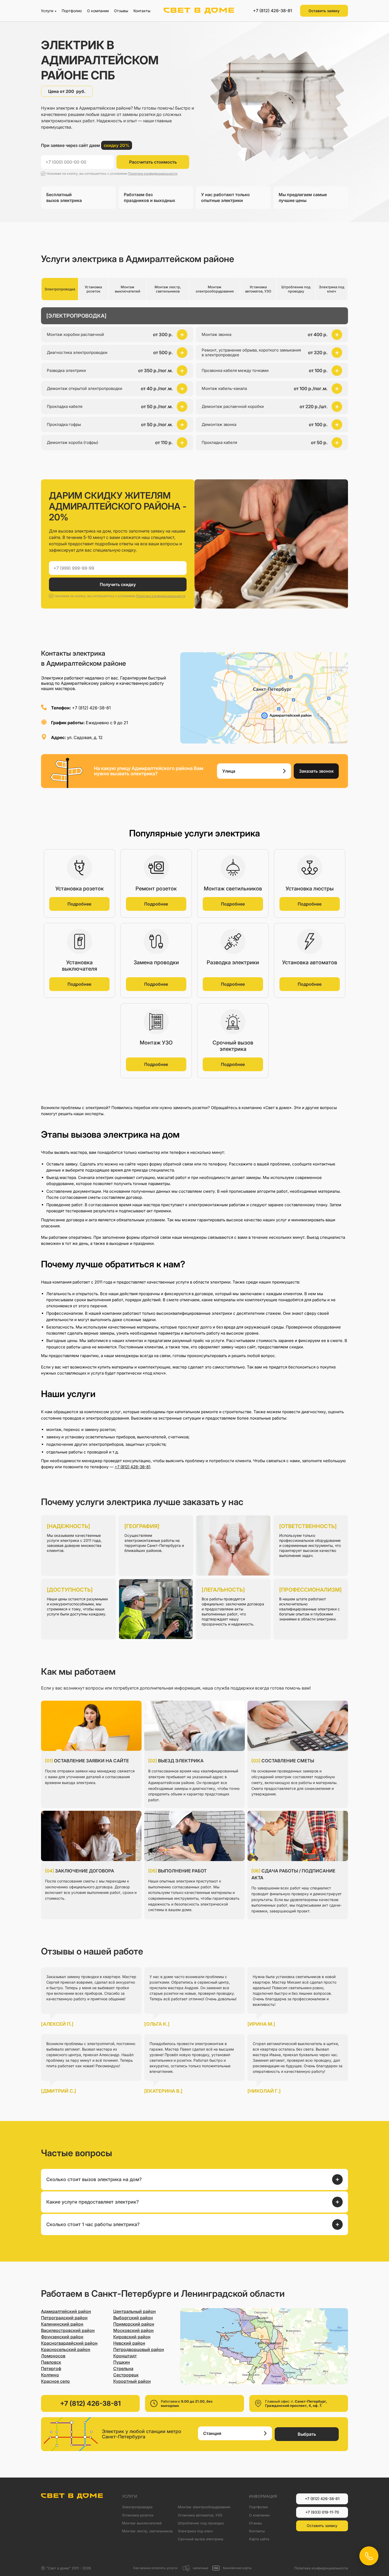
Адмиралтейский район (66, 2311)
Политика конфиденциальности (321, 2568)
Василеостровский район (68, 2330)
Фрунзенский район (62, 2337)
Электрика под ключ (195, 2531)
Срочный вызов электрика (200, 2539)
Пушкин (122, 2362)
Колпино (50, 2375)
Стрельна (123, 2368)
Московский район (134, 2330)
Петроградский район (64, 2318)
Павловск (51, 2362)
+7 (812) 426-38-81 (273, 11)
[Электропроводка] (76, 316)
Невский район (129, 2343)
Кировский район (132, 2337)
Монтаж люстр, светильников (147, 2531)
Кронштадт (125, 2356)
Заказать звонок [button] (316, 771)
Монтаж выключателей (142, 2523)
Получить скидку (118, 584)
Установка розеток (138, 2515)
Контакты (142, 11)
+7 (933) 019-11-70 (322, 2512)
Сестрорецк (126, 2375)
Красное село (55, 2381)
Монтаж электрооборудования (204, 2507)
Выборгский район (133, 2318)
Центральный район (135, 2311)
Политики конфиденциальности (153, 174)
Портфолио (72, 11)
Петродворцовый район (139, 2349)
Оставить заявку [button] (324, 11)
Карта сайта (259, 2539)
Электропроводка (137, 2507)
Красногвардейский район (69, 2343)
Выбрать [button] (307, 2434)
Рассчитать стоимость (153, 162)
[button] (117, 353)
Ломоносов (53, 2356)
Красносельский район (66, 2349)
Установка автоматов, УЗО (200, 2515)
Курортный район (132, 2381)
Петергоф (51, 2368)
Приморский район (134, 2324)
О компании (98, 11)
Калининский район (62, 2324)
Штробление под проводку (201, 2523)
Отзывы (121, 11)
